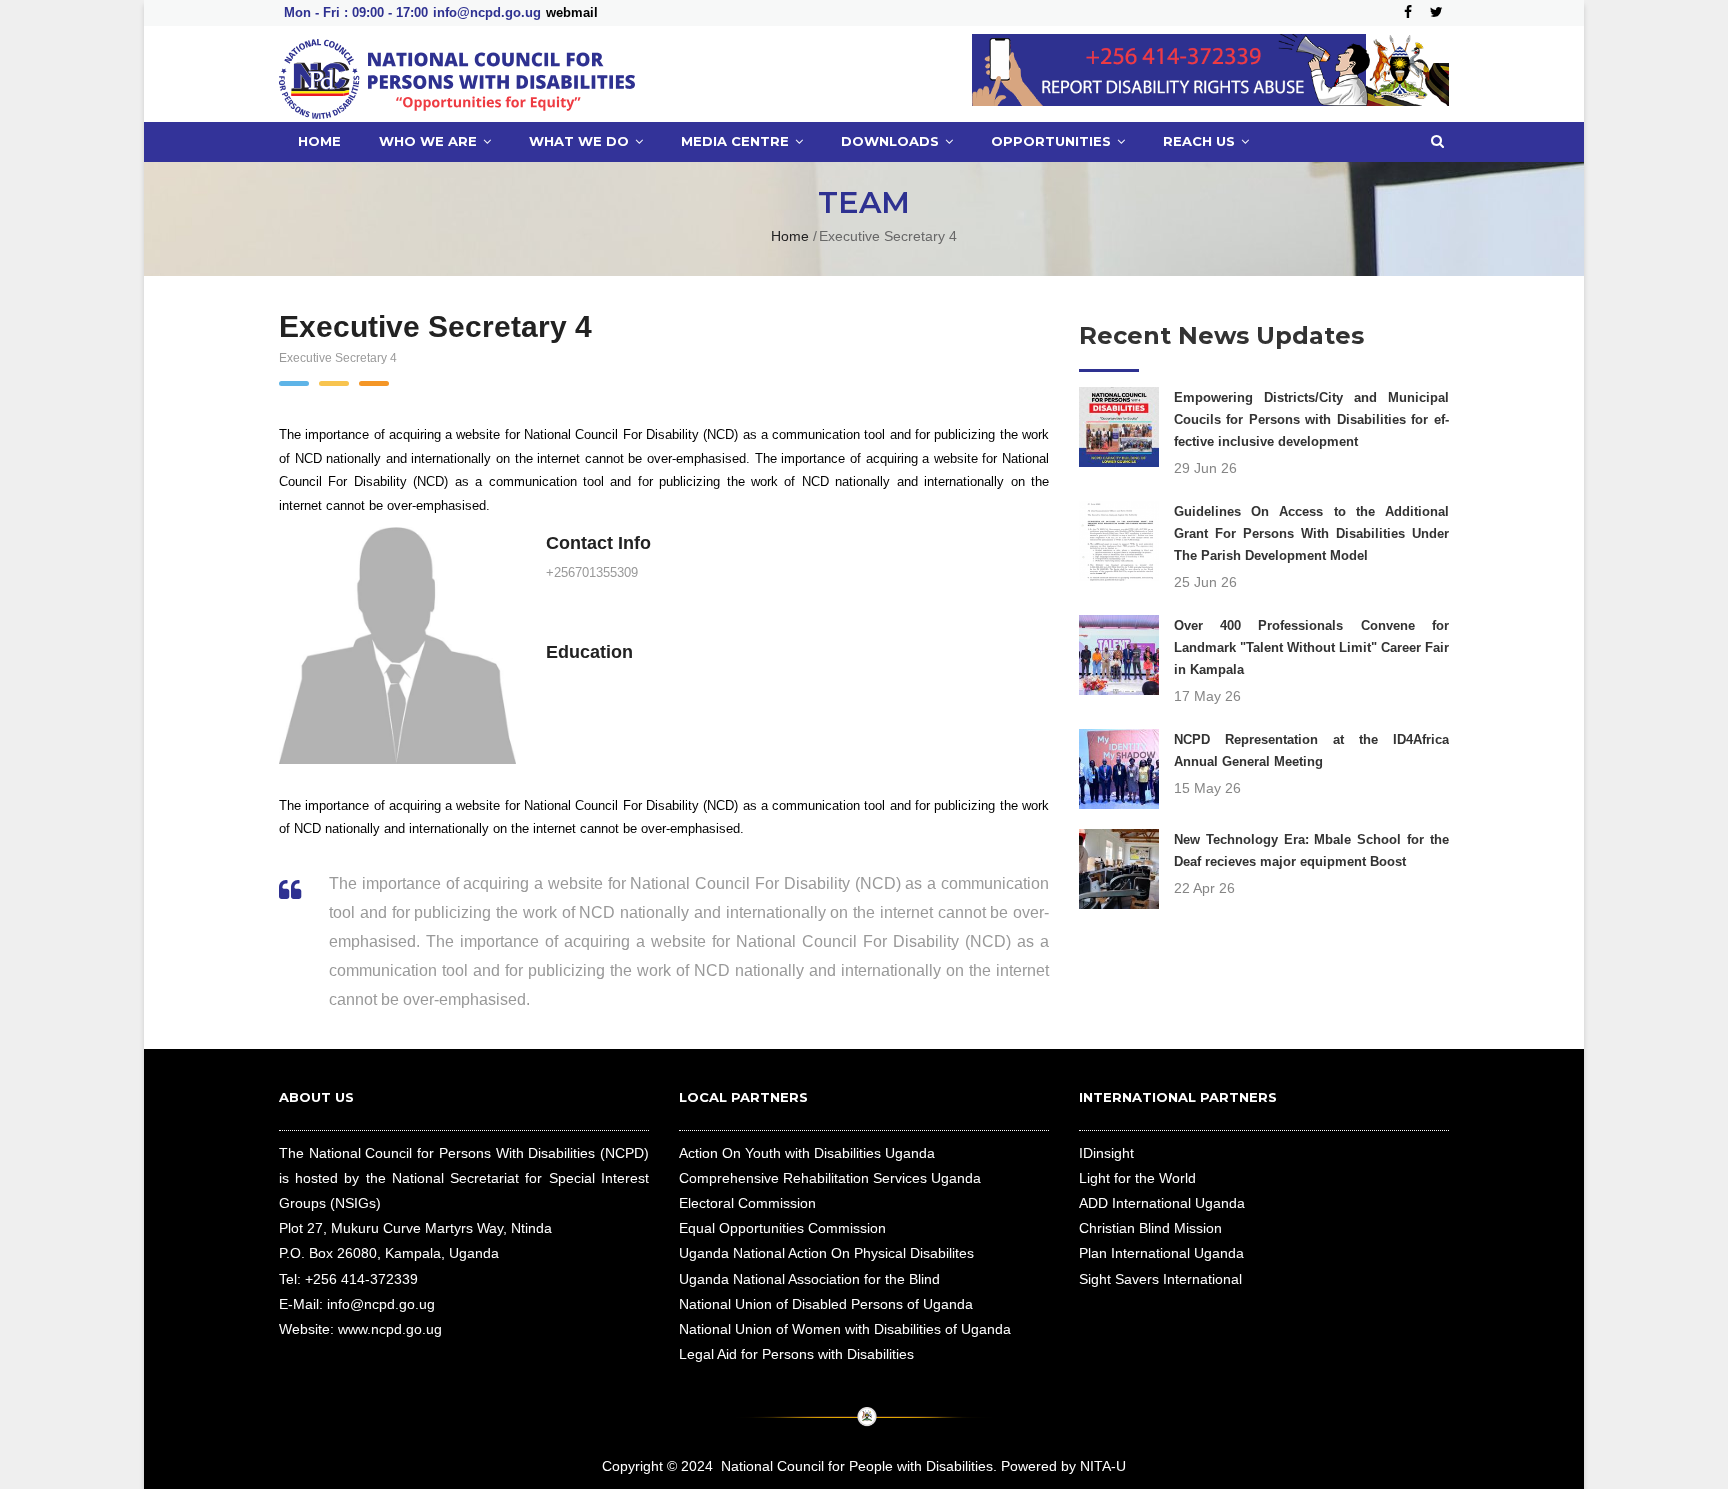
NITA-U (1103, 1466)
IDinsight (1106, 1153)
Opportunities (1053, 141)
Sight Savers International (1160, 1279)
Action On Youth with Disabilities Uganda (807, 1153)
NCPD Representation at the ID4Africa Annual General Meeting (1311, 750)
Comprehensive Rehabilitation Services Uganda (830, 1178)
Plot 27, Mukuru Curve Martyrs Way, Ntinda (415, 1228)
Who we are (430, 141)
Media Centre (737, 141)
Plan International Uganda (1161, 1253)
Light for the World (1137, 1178)
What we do (581, 141)
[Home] (457, 74)
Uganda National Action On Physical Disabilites (826, 1253)
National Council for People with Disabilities (857, 1466)
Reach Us (1201, 141)
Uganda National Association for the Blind (809, 1279)
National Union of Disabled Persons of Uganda (826, 1304)
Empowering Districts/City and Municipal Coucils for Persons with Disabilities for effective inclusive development (1311, 419)
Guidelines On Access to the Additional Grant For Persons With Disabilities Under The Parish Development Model (1311, 533)
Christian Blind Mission (1150, 1228)
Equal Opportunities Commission (782, 1228)
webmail (572, 12)
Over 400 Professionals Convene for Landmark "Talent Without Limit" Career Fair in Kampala (1311, 647)
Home (790, 236)
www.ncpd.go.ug (390, 1329)
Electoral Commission (747, 1203)
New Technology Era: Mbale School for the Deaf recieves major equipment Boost (1311, 850)
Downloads (892, 141)
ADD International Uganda (1162, 1203)
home (319, 141)
